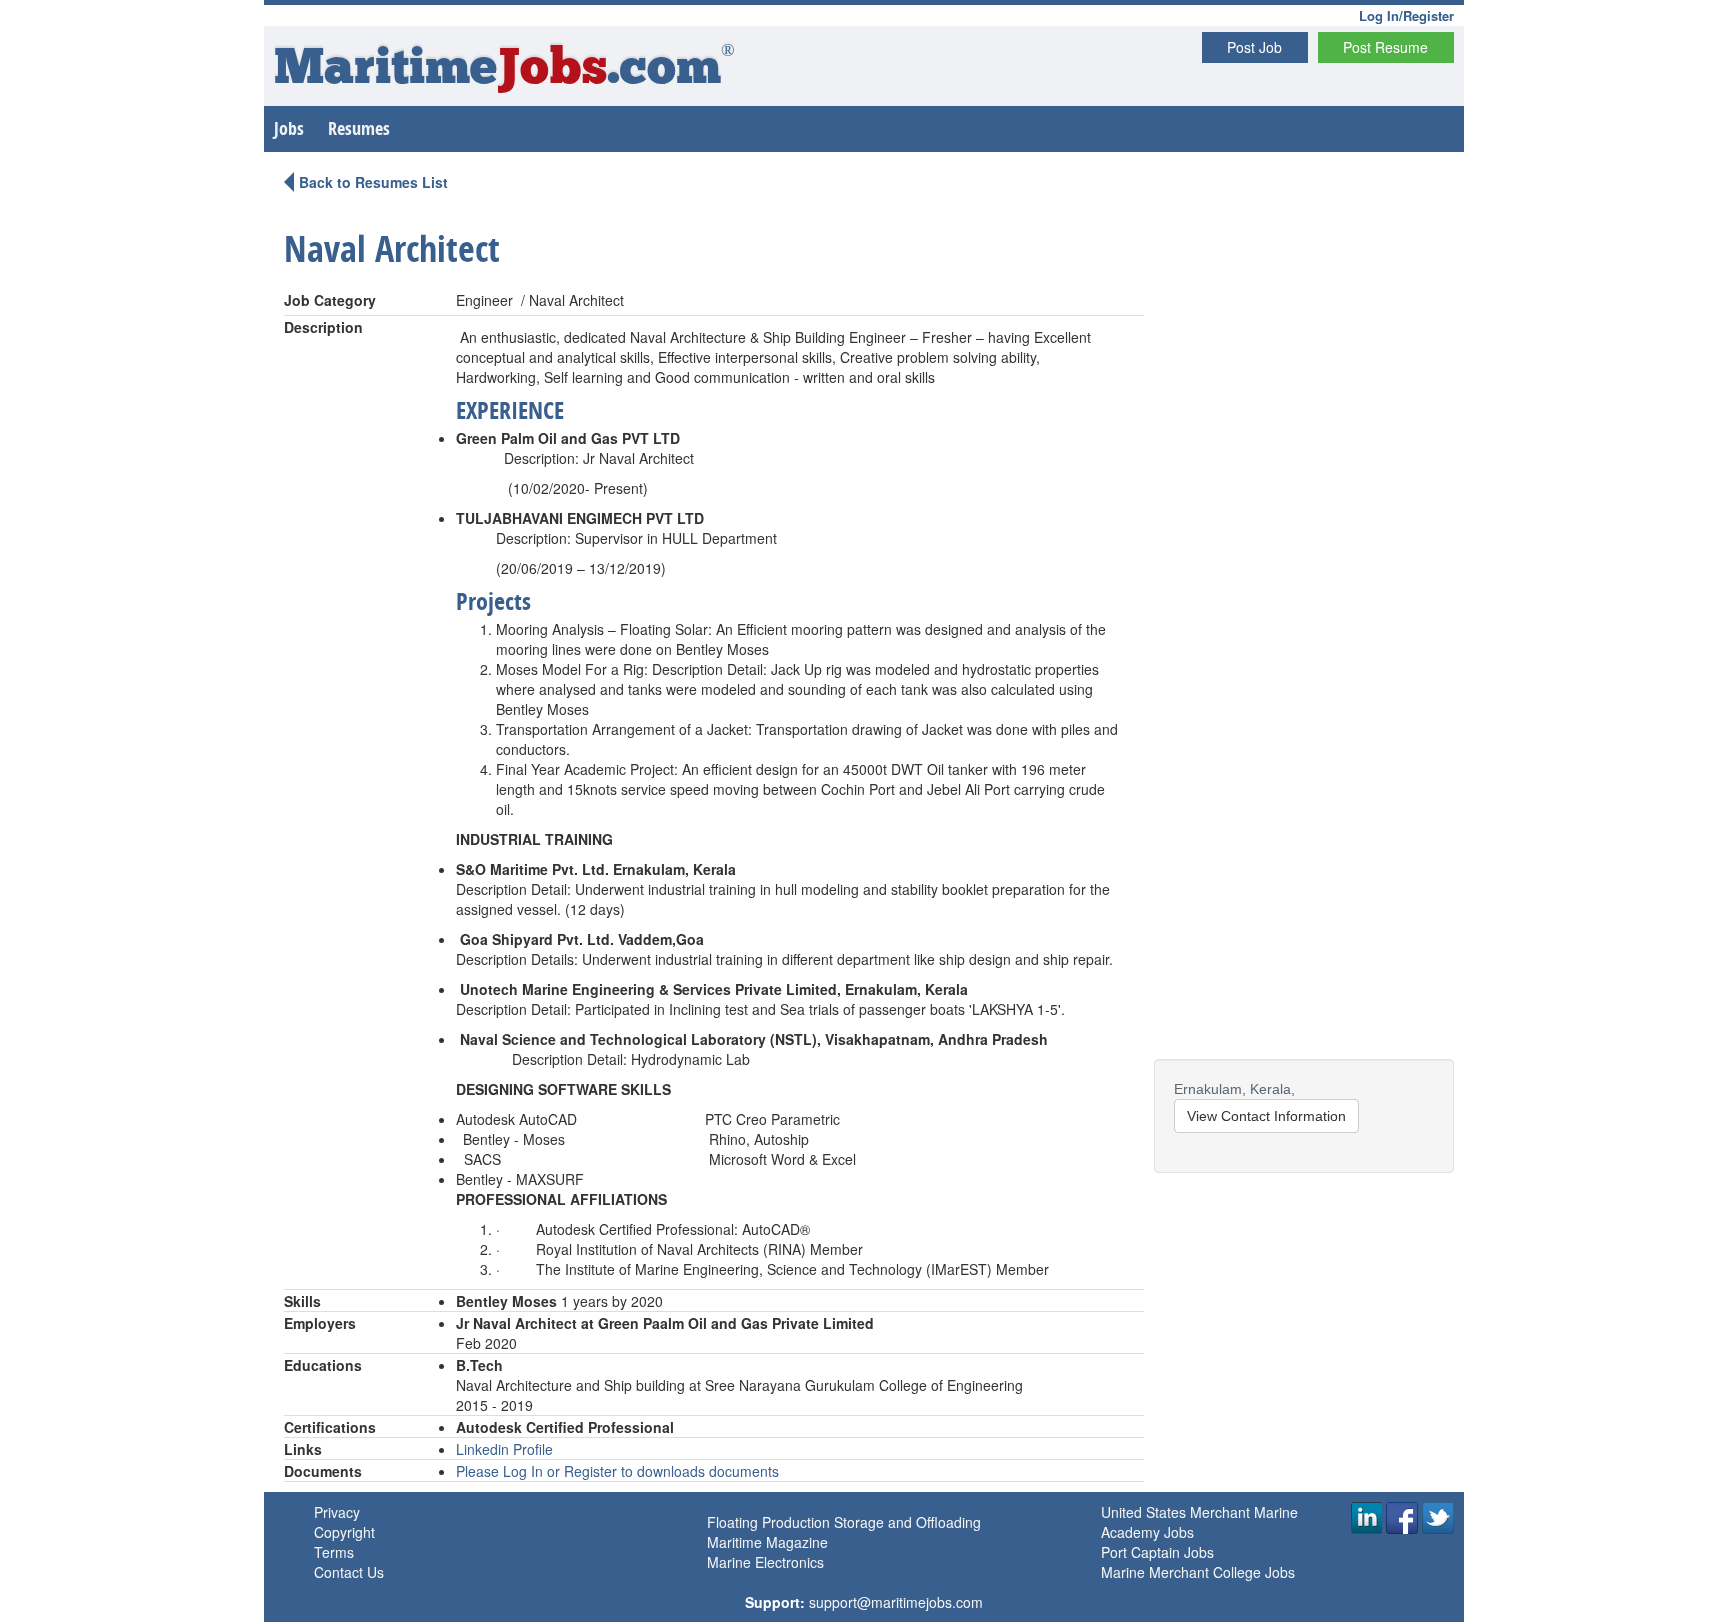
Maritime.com (504, 70)
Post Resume (1385, 47)
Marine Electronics (765, 1562)
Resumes (359, 128)
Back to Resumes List (373, 182)
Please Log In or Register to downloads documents (617, 1471)
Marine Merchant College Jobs (1198, 1572)
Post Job (1254, 47)
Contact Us (349, 1572)
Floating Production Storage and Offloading (844, 1522)
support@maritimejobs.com (896, 1602)
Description (323, 327)
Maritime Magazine (767, 1542)
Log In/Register (1406, 15)
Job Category (330, 300)
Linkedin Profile (504, 1449)
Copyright (344, 1532)
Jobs (289, 128)
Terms (334, 1552)
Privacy (337, 1512)
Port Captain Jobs (1157, 1552)
